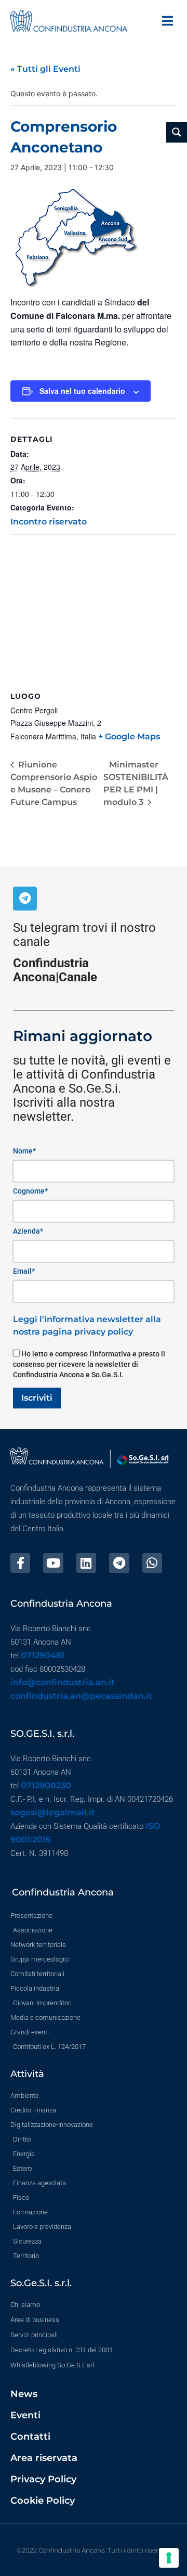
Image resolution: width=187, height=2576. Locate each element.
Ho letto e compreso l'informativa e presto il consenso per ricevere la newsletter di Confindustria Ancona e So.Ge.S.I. (89, 1364)
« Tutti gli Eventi (45, 69)
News (24, 2394)
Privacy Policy (43, 2479)
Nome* (24, 1151)
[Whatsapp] (152, 1563)
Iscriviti (37, 1398)
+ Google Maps (129, 736)
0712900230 (46, 1785)
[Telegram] (25, 899)
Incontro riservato (49, 522)
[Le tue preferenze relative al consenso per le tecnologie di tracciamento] (169, 2558)
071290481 (43, 1655)
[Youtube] (53, 1563)
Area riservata (44, 2458)
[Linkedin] (86, 1563)
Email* (24, 1271)
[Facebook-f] (20, 1563)
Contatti (30, 2437)
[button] (168, 21)
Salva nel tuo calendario (82, 391)
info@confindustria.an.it (63, 1682)
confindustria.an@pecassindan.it (81, 1696)
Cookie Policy (43, 2501)
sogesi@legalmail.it (53, 1812)
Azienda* (28, 1231)
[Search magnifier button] (177, 132)
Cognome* (30, 1191)
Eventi (25, 2415)
